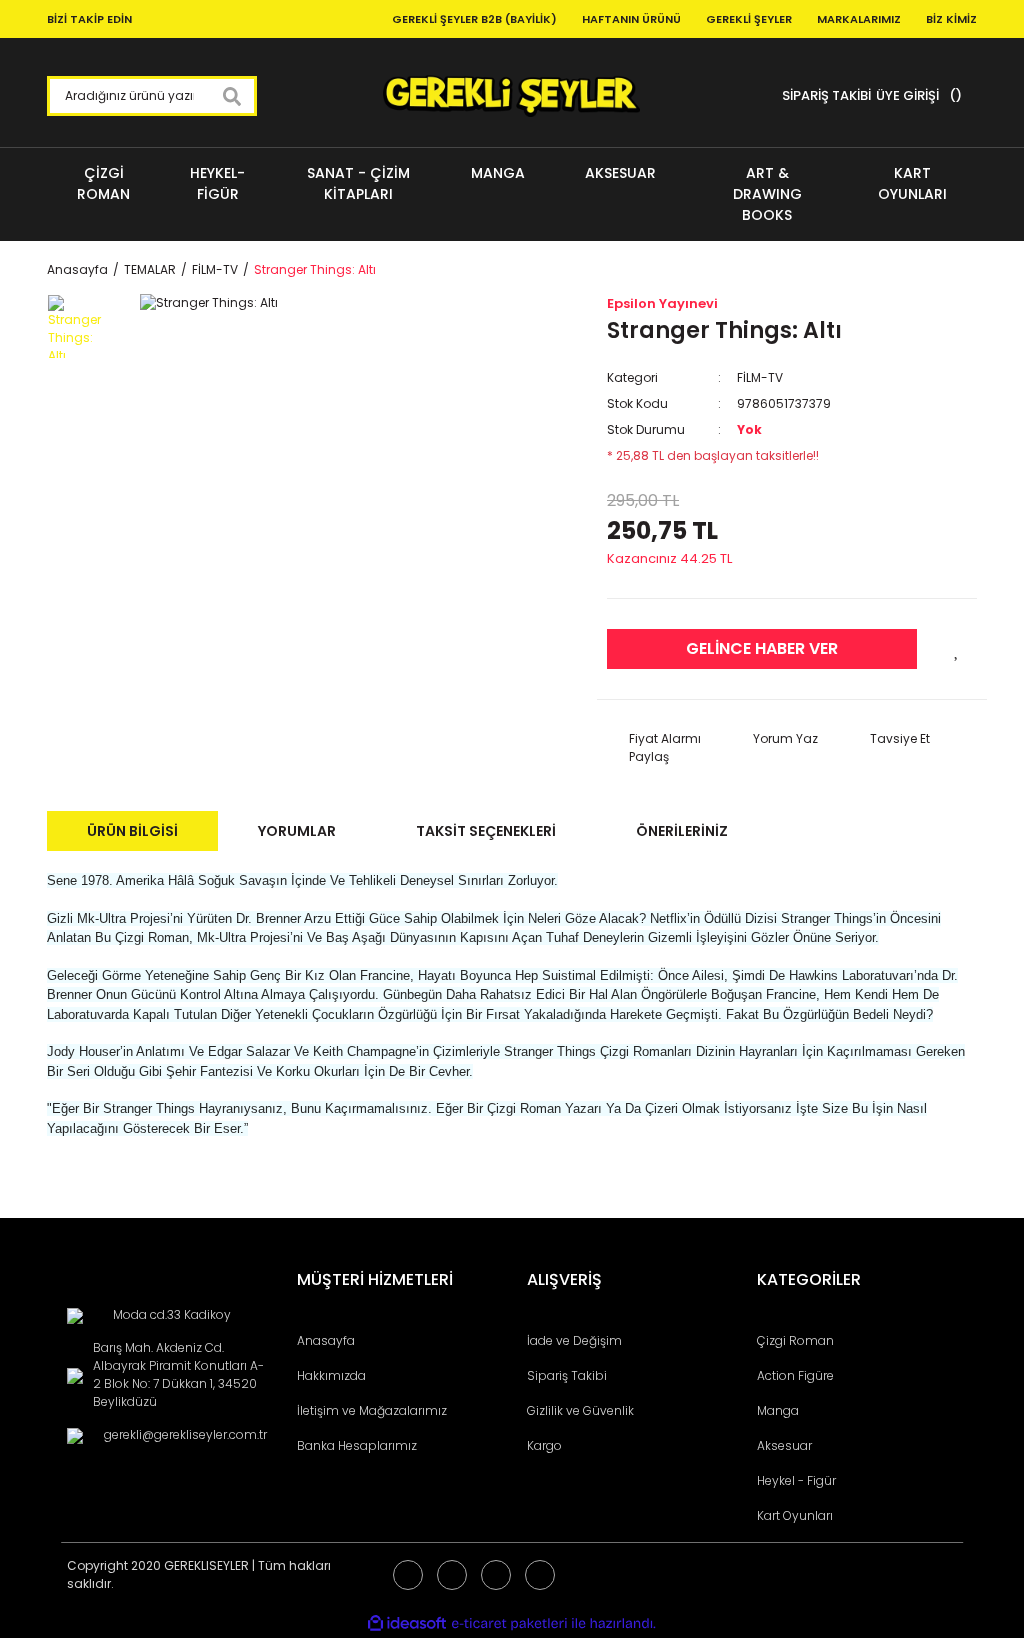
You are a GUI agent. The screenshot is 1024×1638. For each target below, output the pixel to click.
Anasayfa (326, 1340)
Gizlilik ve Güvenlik (580, 1410)
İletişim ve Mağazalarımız (372, 1410)
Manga (778, 1410)
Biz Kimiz (951, 19)
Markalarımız (859, 19)
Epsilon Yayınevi (662, 303)
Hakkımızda (331, 1375)
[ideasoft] (407, 1623)
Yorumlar (297, 831)
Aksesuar (784, 1445)
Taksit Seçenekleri (486, 831)
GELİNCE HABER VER (762, 648)
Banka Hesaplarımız (357, 1445)
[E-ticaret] (509, 1623)
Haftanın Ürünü (631, 19)
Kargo (544, 1445)
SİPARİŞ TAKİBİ (826, 95)
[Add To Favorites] (957, 649)
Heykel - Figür (796, 1480)
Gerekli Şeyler (749, 19)
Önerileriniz (682, 831)
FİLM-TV (760, 377)
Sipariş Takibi (567, 1375)
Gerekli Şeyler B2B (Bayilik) (474, 19)
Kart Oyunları (795, 1515)
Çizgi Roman (795, 1340)
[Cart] (953, 96)
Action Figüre (795, 1375)
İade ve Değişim (574, 1340)
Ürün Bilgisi (132, 831)
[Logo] (511, 96)
